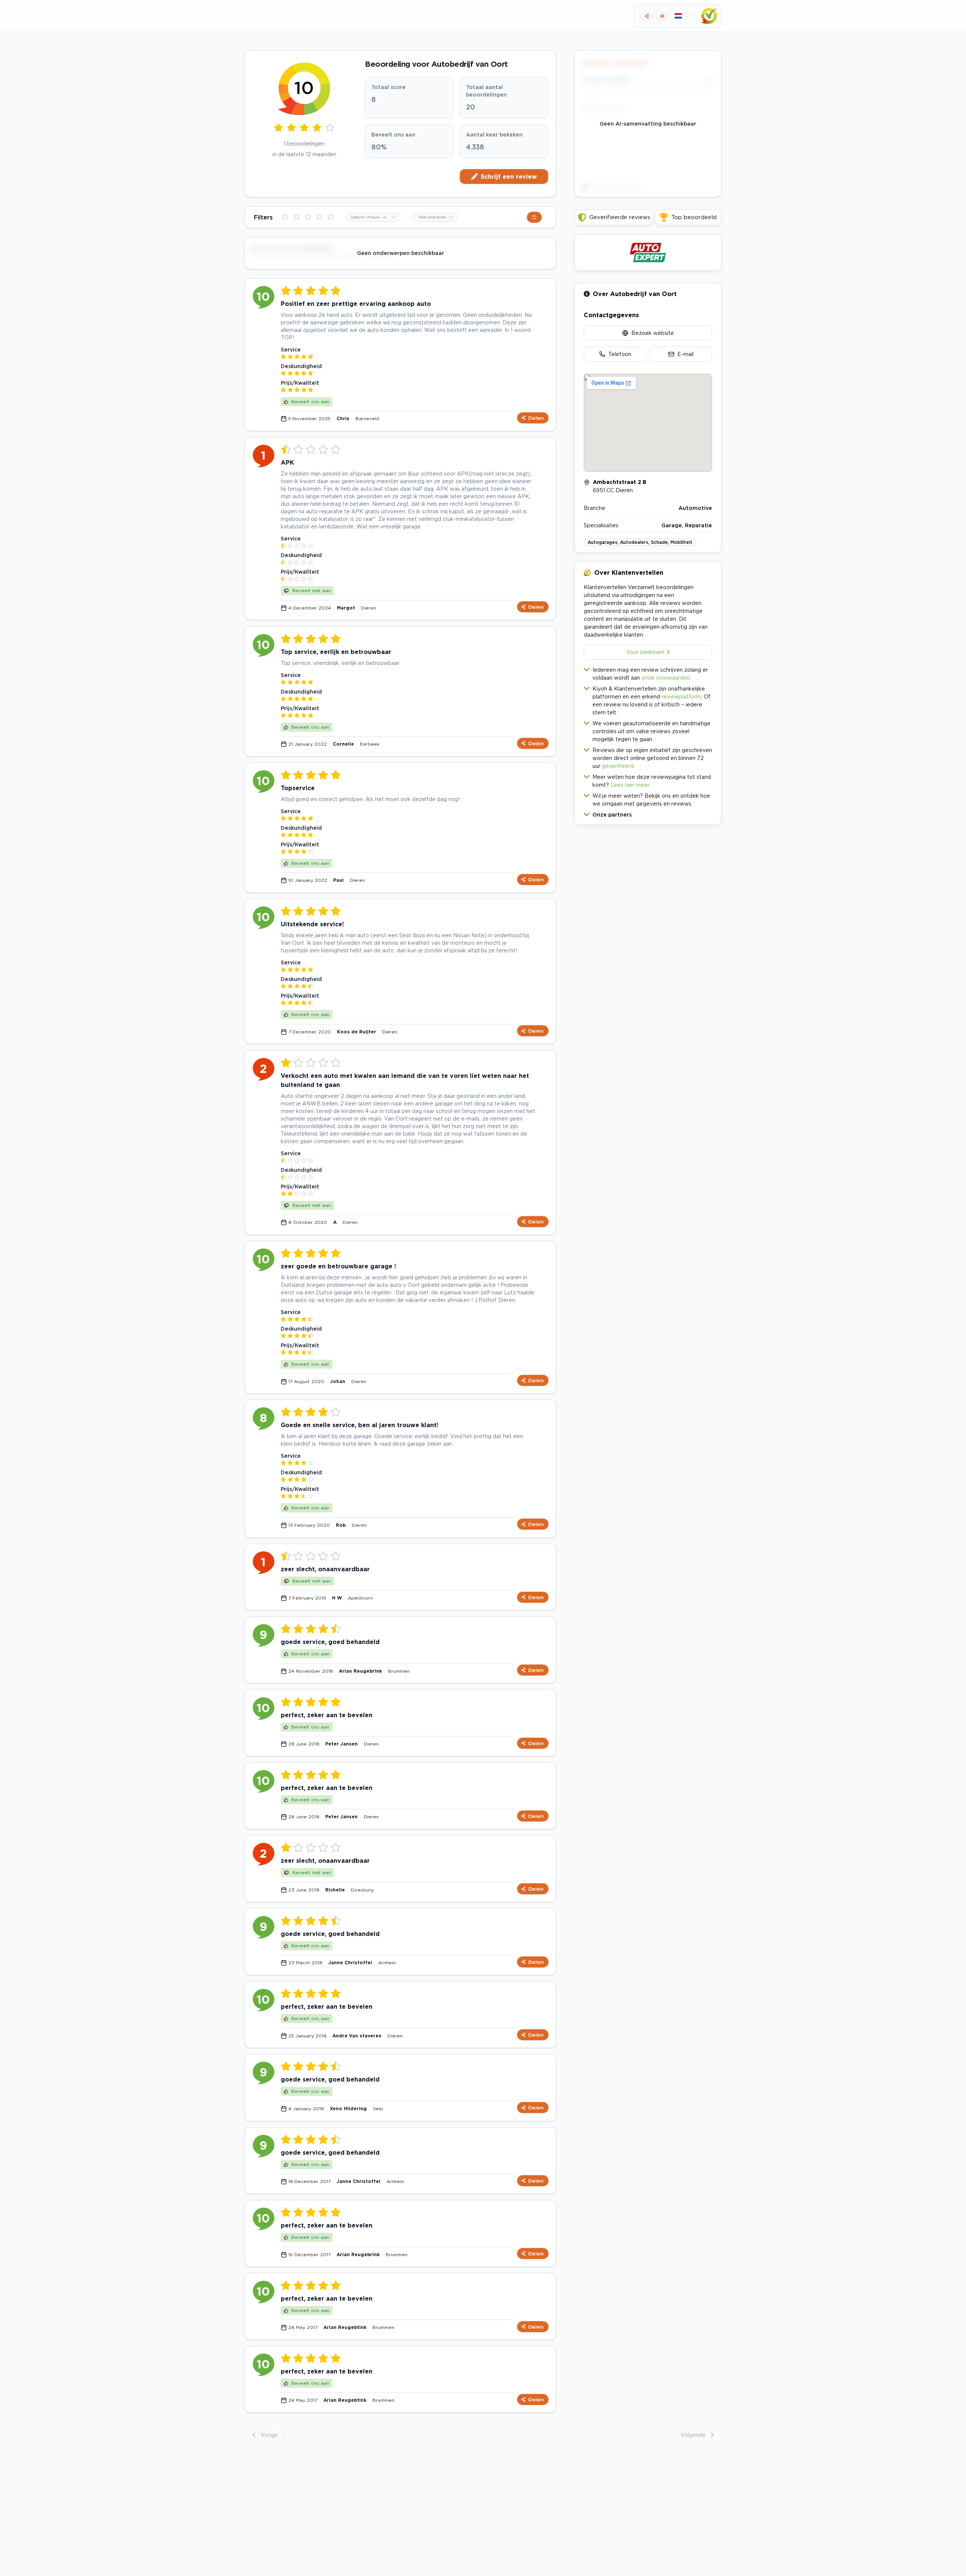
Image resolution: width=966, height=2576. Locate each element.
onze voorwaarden (666, 678)
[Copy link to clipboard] (647, 16)
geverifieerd (618, 766)
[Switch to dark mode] (662, 16)
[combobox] (373, 217)
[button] (648, 813)
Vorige (269, 2435)
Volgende (693, 2435)
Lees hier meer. (630, 785)
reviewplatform (681, 696)
